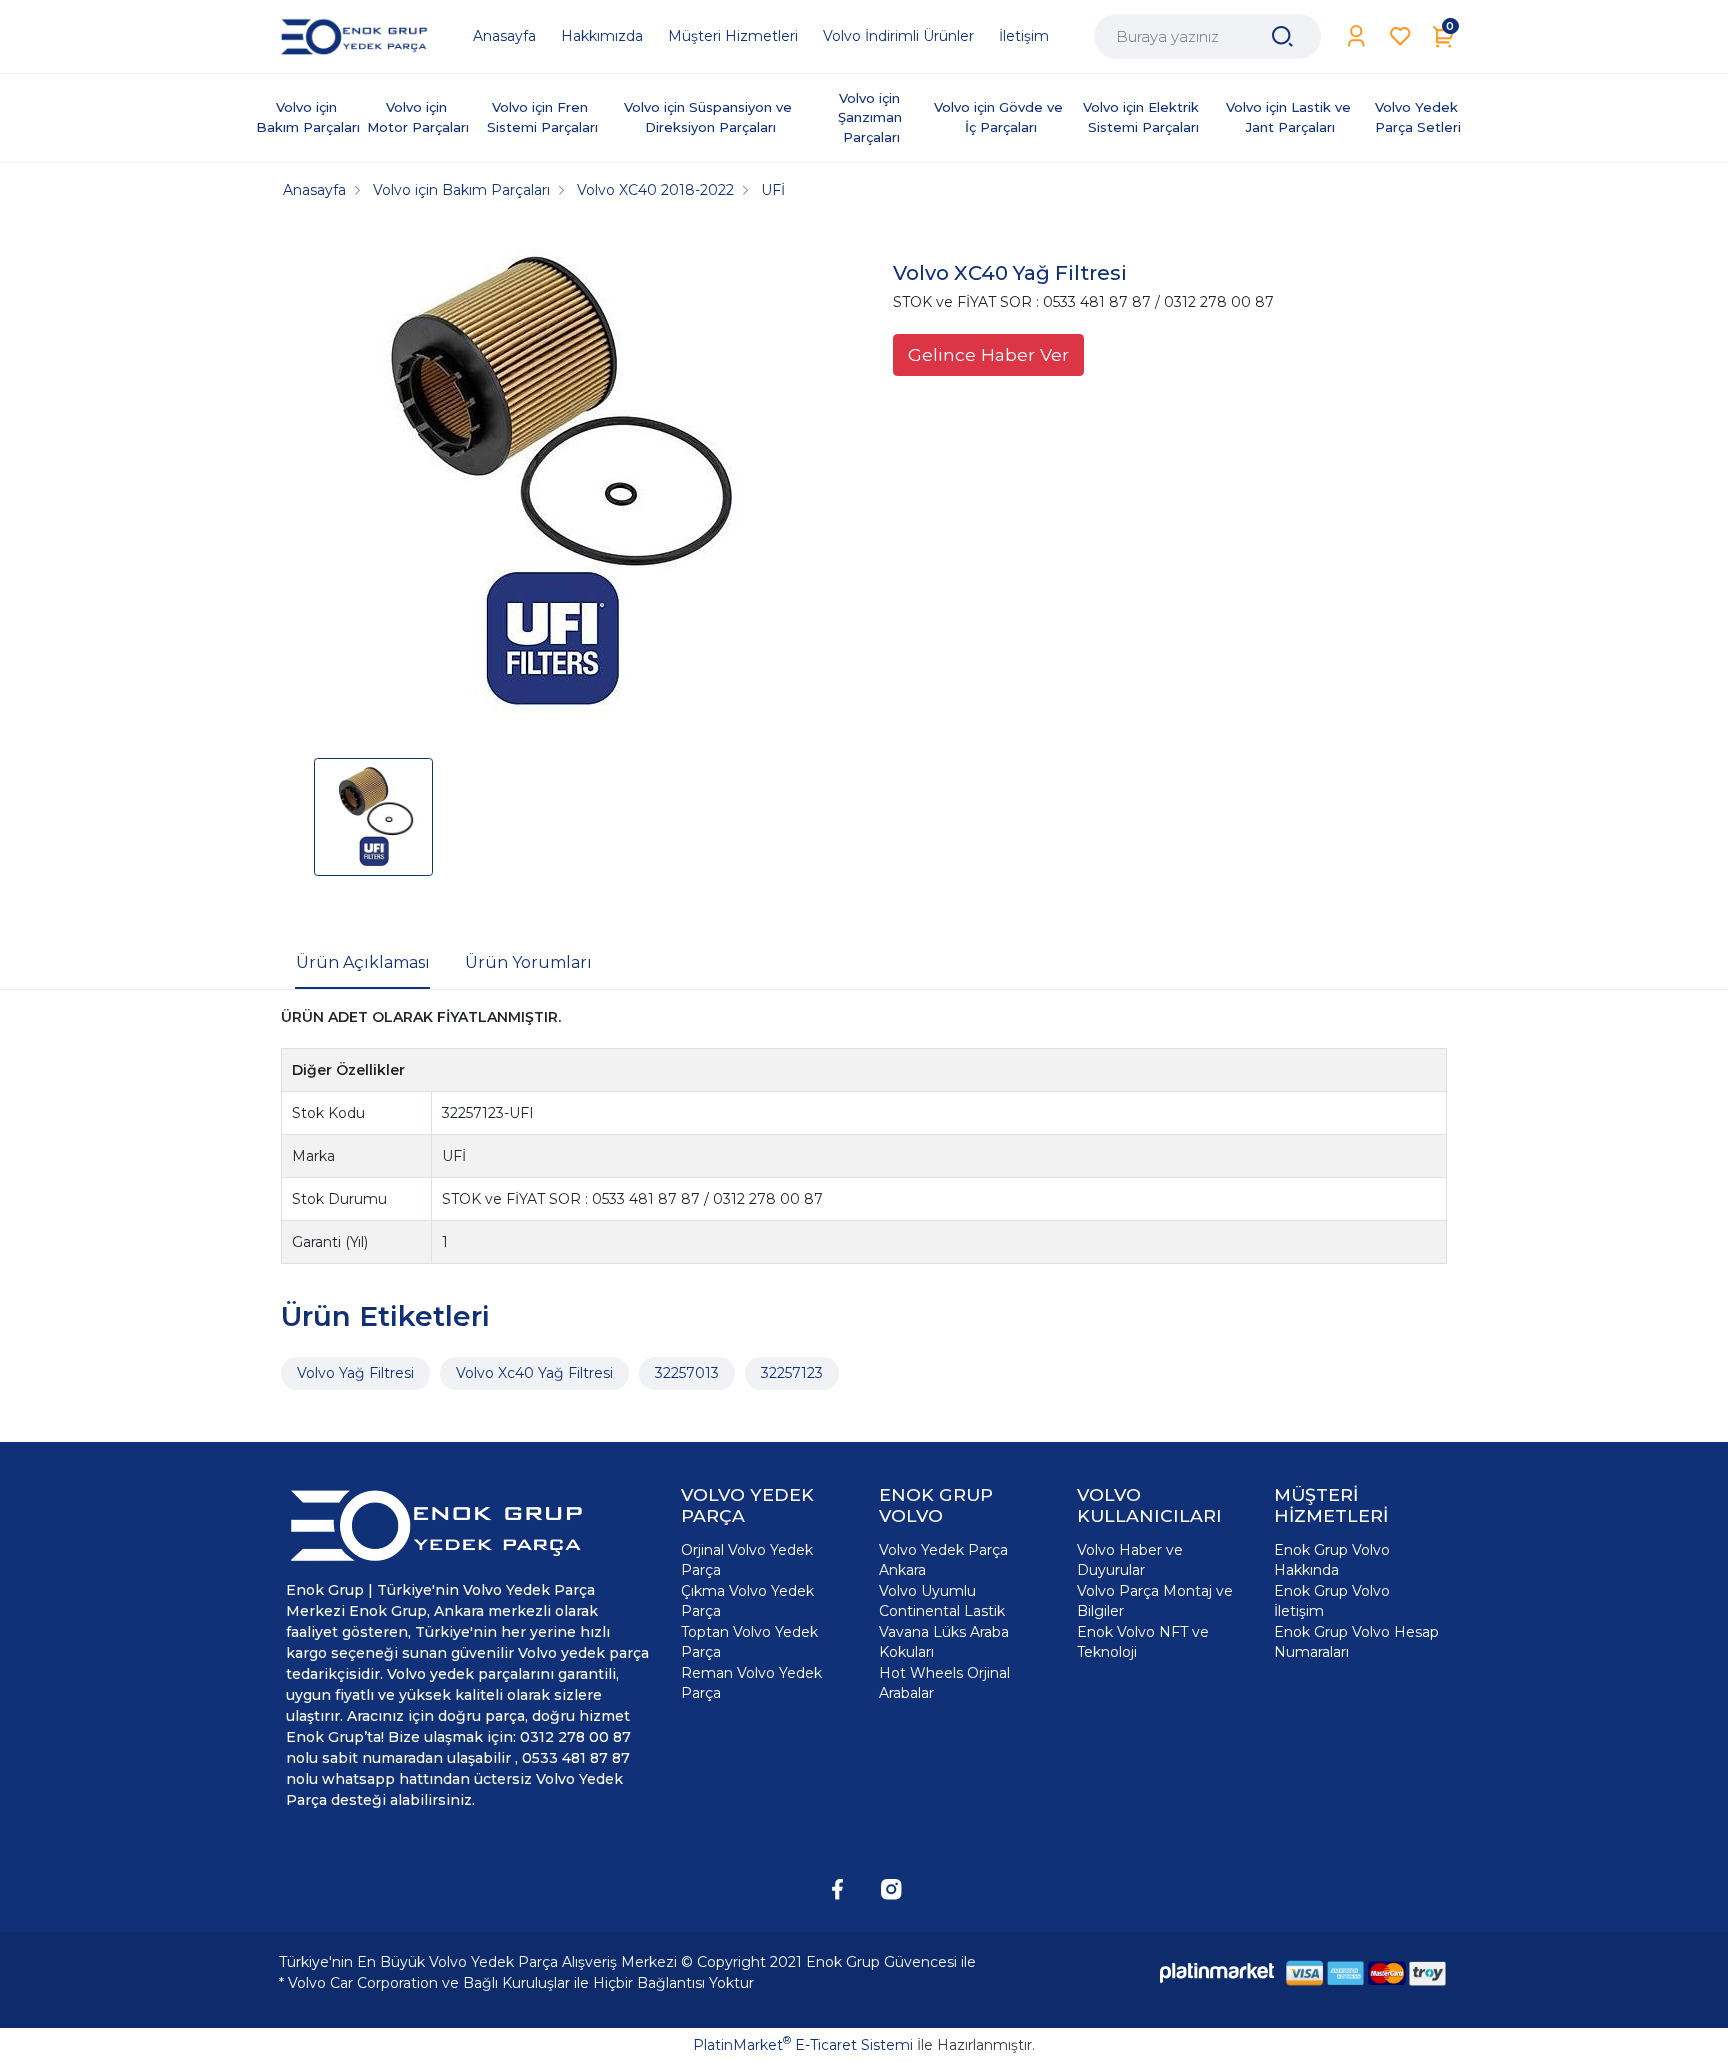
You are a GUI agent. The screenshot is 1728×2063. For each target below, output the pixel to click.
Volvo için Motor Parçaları (418, 117)
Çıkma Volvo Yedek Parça (747, 1601)
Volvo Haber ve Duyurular (1130, 1560)
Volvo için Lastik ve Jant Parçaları (1290, 117)
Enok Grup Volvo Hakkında (1332, 1560)
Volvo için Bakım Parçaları (308, 117)
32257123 (792, 1373)
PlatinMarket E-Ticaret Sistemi (803, 2045)
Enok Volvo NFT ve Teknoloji (1143, 1642)
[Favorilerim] (1400, 36)
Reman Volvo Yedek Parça (751, 1683)
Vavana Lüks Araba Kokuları (944, 1642)
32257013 (687, 1373)
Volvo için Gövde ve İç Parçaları (1000, 117)
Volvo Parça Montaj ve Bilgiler (1155, 1601)
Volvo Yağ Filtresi (355, 1373)
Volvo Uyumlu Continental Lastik (942, 1601)
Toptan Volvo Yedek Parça (749, 1642)
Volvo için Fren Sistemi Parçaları (542, 117)
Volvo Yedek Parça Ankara (943, 1560)
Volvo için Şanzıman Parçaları (872, 117)
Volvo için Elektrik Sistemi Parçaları (1143, 117)
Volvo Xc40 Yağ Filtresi (534, 1373)
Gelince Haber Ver (988, 354)
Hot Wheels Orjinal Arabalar (944, 1683)
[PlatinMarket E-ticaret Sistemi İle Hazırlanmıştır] (1217, 1972)
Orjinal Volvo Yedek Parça (747, 1560)
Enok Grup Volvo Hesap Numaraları (1356, 1642)
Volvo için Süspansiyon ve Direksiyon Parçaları (710, 117)
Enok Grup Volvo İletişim (1332, 1601)
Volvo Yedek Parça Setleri (1418, 117)
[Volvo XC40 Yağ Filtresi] (550, 486)
